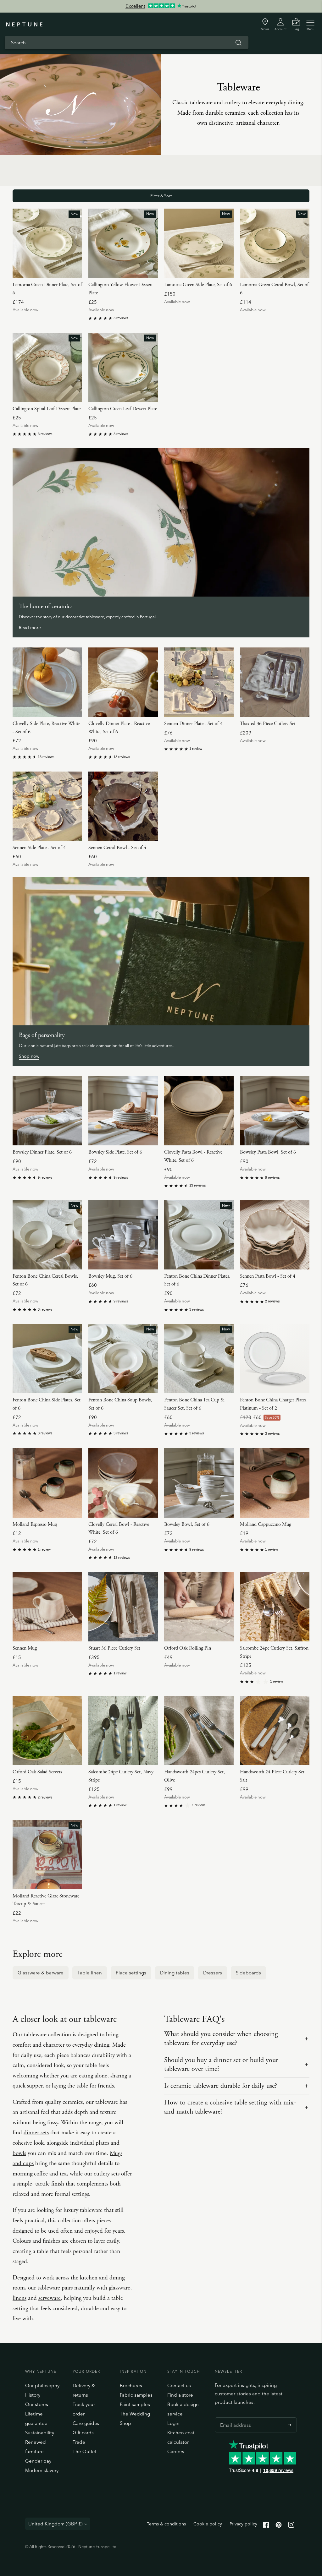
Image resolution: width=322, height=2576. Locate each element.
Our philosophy (42, 2385)
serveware (50, 2298)
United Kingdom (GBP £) (56, 2524)
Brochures (131, 2385)
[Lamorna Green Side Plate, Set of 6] (199, 243)
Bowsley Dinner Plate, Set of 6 (42, 1152)
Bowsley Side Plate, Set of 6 (115, 1152)
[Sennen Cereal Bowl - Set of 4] (123, 806)
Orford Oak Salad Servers (37, 1772)
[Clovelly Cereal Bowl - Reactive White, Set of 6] (123, 1483)
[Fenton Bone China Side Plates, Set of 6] (47, 1359)
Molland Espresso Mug (35, 1524)
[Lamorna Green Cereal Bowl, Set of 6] (275, 243)
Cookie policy (208, 2524)
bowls (19, 2153)
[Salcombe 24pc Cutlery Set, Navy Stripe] (123, 1730)
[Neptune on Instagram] (291, 2526)
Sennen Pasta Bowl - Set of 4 (268, 1276)
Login (173, 2423)
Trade (79, 2442)
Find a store (180, 2395)
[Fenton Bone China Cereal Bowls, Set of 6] (47, 1235)
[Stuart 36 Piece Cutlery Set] (123, 1607)
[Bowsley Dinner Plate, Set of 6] (47, 1111)
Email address (234, 2417)
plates (102, 2143)
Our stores (37, 2404)
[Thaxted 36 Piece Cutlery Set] (275, 682)
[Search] (238, 43)
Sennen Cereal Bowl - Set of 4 (117, 848)
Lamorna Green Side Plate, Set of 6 (198, 285)
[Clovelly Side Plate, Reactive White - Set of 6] (47, 682)
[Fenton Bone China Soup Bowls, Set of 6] (123, 1359)
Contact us (179, 2385)
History (33, 2395)
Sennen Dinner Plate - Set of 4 (193, 724)
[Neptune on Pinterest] (279, 2526)
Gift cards (83, 2433)
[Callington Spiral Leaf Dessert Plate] (47, 367)
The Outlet (85, 2451)
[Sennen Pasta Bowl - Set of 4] (275, 1235)
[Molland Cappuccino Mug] (275, 1483)
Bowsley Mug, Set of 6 (110, 1276)
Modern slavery (42, 2470)
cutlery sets (107, 2174)
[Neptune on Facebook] (266, 2526)
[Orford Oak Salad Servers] (47, 1730)
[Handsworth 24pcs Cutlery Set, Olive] (199, 1730)
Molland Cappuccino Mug (266, 1524)
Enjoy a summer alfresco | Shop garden (161, 6)
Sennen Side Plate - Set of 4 (39, 848)
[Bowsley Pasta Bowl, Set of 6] (275, 1111)
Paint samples (135, 2404)
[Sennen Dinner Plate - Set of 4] (199, 682)
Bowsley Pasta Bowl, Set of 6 (268, 1152)
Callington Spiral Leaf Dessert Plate (47, 409)
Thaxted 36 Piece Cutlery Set (268, 724)
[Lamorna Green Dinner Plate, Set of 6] (47, 243)
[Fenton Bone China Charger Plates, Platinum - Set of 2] (275, 1359)
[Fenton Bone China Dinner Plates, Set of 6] (199, 1235)
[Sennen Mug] (47, 1607)
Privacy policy (243, 2524)
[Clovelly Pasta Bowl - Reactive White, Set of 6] (199, 1111)
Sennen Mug (25, 1648)
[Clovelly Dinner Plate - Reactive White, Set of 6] (123, 682)
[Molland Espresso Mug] (47, 1483)
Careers (176, 2451)
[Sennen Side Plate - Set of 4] (47, 806)
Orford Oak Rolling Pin (188, 1648)
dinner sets (36, 2133)
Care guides (86, 2423)
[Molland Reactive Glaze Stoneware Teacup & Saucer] (47, 1855)
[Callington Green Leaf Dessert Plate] (123, 367)
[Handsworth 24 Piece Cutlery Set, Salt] (275, 1730)
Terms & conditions (166, 2524)
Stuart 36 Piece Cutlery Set (114, 1648)
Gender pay (38, 2461)
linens (19, 2298)
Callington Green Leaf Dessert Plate (123, 409)
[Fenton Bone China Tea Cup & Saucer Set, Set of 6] (199, 1359)
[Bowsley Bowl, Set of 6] (199, 1483)
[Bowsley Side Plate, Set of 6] (123, 1111)
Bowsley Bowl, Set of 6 (187, 1524)
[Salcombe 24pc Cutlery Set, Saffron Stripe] (275, 1607)
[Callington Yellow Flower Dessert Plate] (123, 243)
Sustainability (40, 2433)
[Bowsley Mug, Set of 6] (123, 1235)
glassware (119, 2288)
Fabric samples (136, 2395)
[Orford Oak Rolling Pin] (199, 1607)
